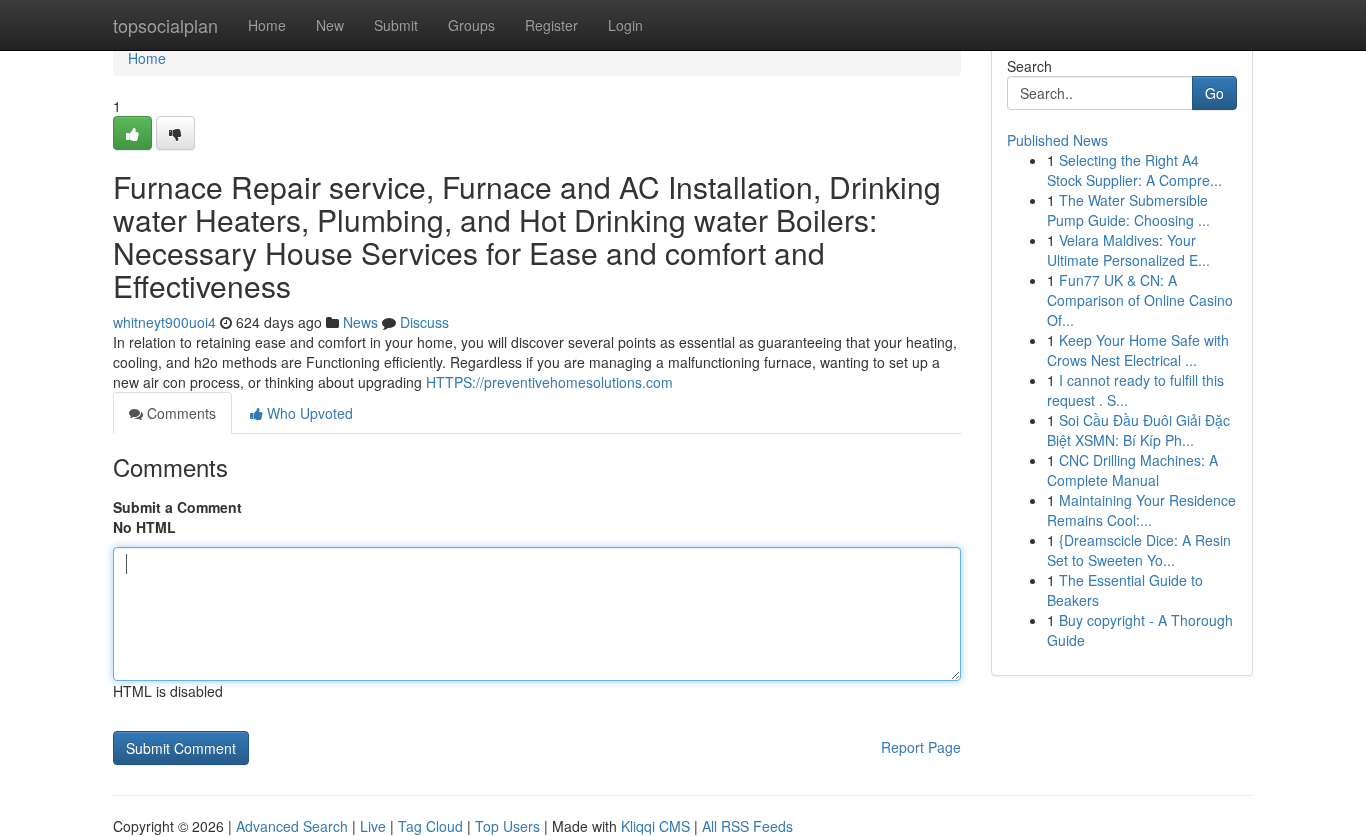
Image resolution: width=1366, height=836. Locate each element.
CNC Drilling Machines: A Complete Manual (1132, 470)
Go (1214, 93)
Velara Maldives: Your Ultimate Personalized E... (1128, 250)
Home (267, 25)
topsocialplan (165, 25)
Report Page (921, 747)
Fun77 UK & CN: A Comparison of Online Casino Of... (1140, 300)
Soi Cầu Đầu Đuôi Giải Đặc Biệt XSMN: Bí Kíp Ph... (1138, 430)
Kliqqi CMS (655, 826)
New (330, 25)
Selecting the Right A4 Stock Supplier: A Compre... (1134, 170)
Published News (1057, 140)
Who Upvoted (308, 413)
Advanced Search (292, 826)
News (360, 322)
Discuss (424, 322)
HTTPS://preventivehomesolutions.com (549, 382)
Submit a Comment (177, 507)
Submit (396, 25)
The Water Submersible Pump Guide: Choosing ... (1128, 210)
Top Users (507, 826)
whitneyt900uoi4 (164, 322)
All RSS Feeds (747, 826)
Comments (179, 413)
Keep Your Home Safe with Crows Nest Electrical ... (1138, 350)
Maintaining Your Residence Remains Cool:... (1141, 510)
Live (373, 826)
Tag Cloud (430, 826)
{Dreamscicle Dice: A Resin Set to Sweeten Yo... (1139, 550)
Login (625, 25)
